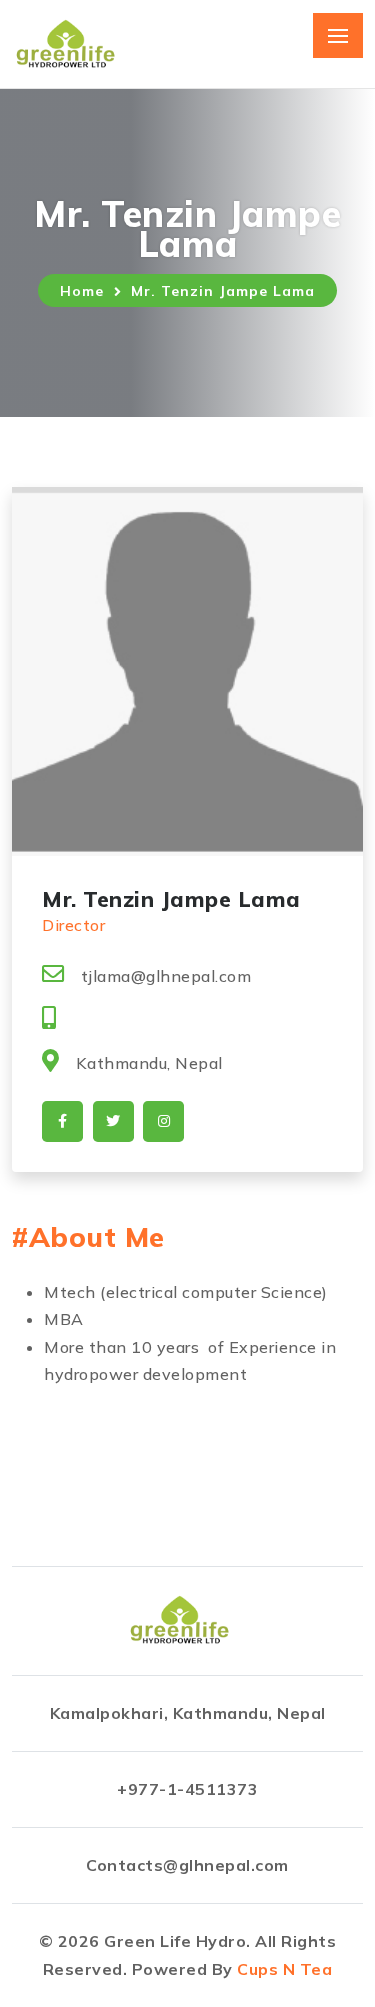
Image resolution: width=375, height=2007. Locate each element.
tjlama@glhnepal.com (166, 976)
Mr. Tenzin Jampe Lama (223, 291)
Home (82, 291)
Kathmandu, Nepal (149, 1063)
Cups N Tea (284, 1969)
